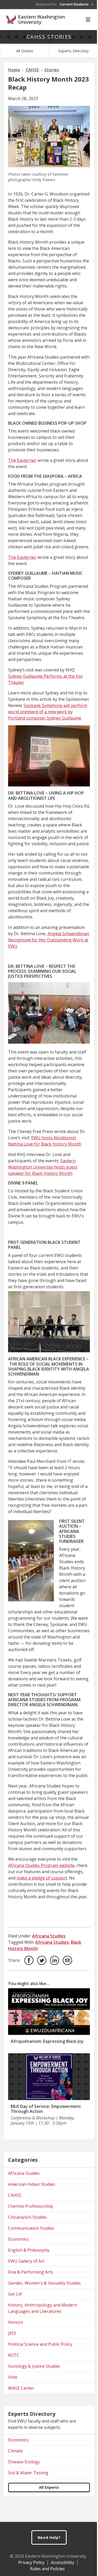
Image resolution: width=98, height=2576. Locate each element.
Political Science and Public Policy (40, 2344)
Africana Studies (49, 1936)
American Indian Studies (32, 2184)
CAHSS (15, 2195)
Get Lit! (15, 2294)
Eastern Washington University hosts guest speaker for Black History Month (43, 1167)
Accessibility (63, 2562)
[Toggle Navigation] (88, 20)
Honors (16, 2322)
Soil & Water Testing (28, 2473)
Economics (18, 2239)
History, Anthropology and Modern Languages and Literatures (43, 2308)
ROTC (14, 2355)
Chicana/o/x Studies (27, 2217)
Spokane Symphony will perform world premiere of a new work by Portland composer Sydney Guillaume (48, 712)
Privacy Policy (31, 2562)
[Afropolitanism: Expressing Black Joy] (49, 2012)
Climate (15, 2451)
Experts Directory (73, 51)
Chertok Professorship (31, 2206)
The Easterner (22, 460)
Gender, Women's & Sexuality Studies (44, 2283)
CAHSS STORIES (49, 37)
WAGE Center (21, 2388)
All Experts (49, 2487)
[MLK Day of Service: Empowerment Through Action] (49, 2077)
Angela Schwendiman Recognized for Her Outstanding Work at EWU (49, 940)
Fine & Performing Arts (31, 2272)
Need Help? (49, 2537)
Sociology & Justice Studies (34, 2366)
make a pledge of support (42, 1878)
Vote (13, 2377)
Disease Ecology (24, 2462)
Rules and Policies (47, 2569)
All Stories (25, 51)
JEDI (12, 2333)
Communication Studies (31, 2228)
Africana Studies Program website (41, 1865)
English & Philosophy (29, 2250)
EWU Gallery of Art (26, 2261)
